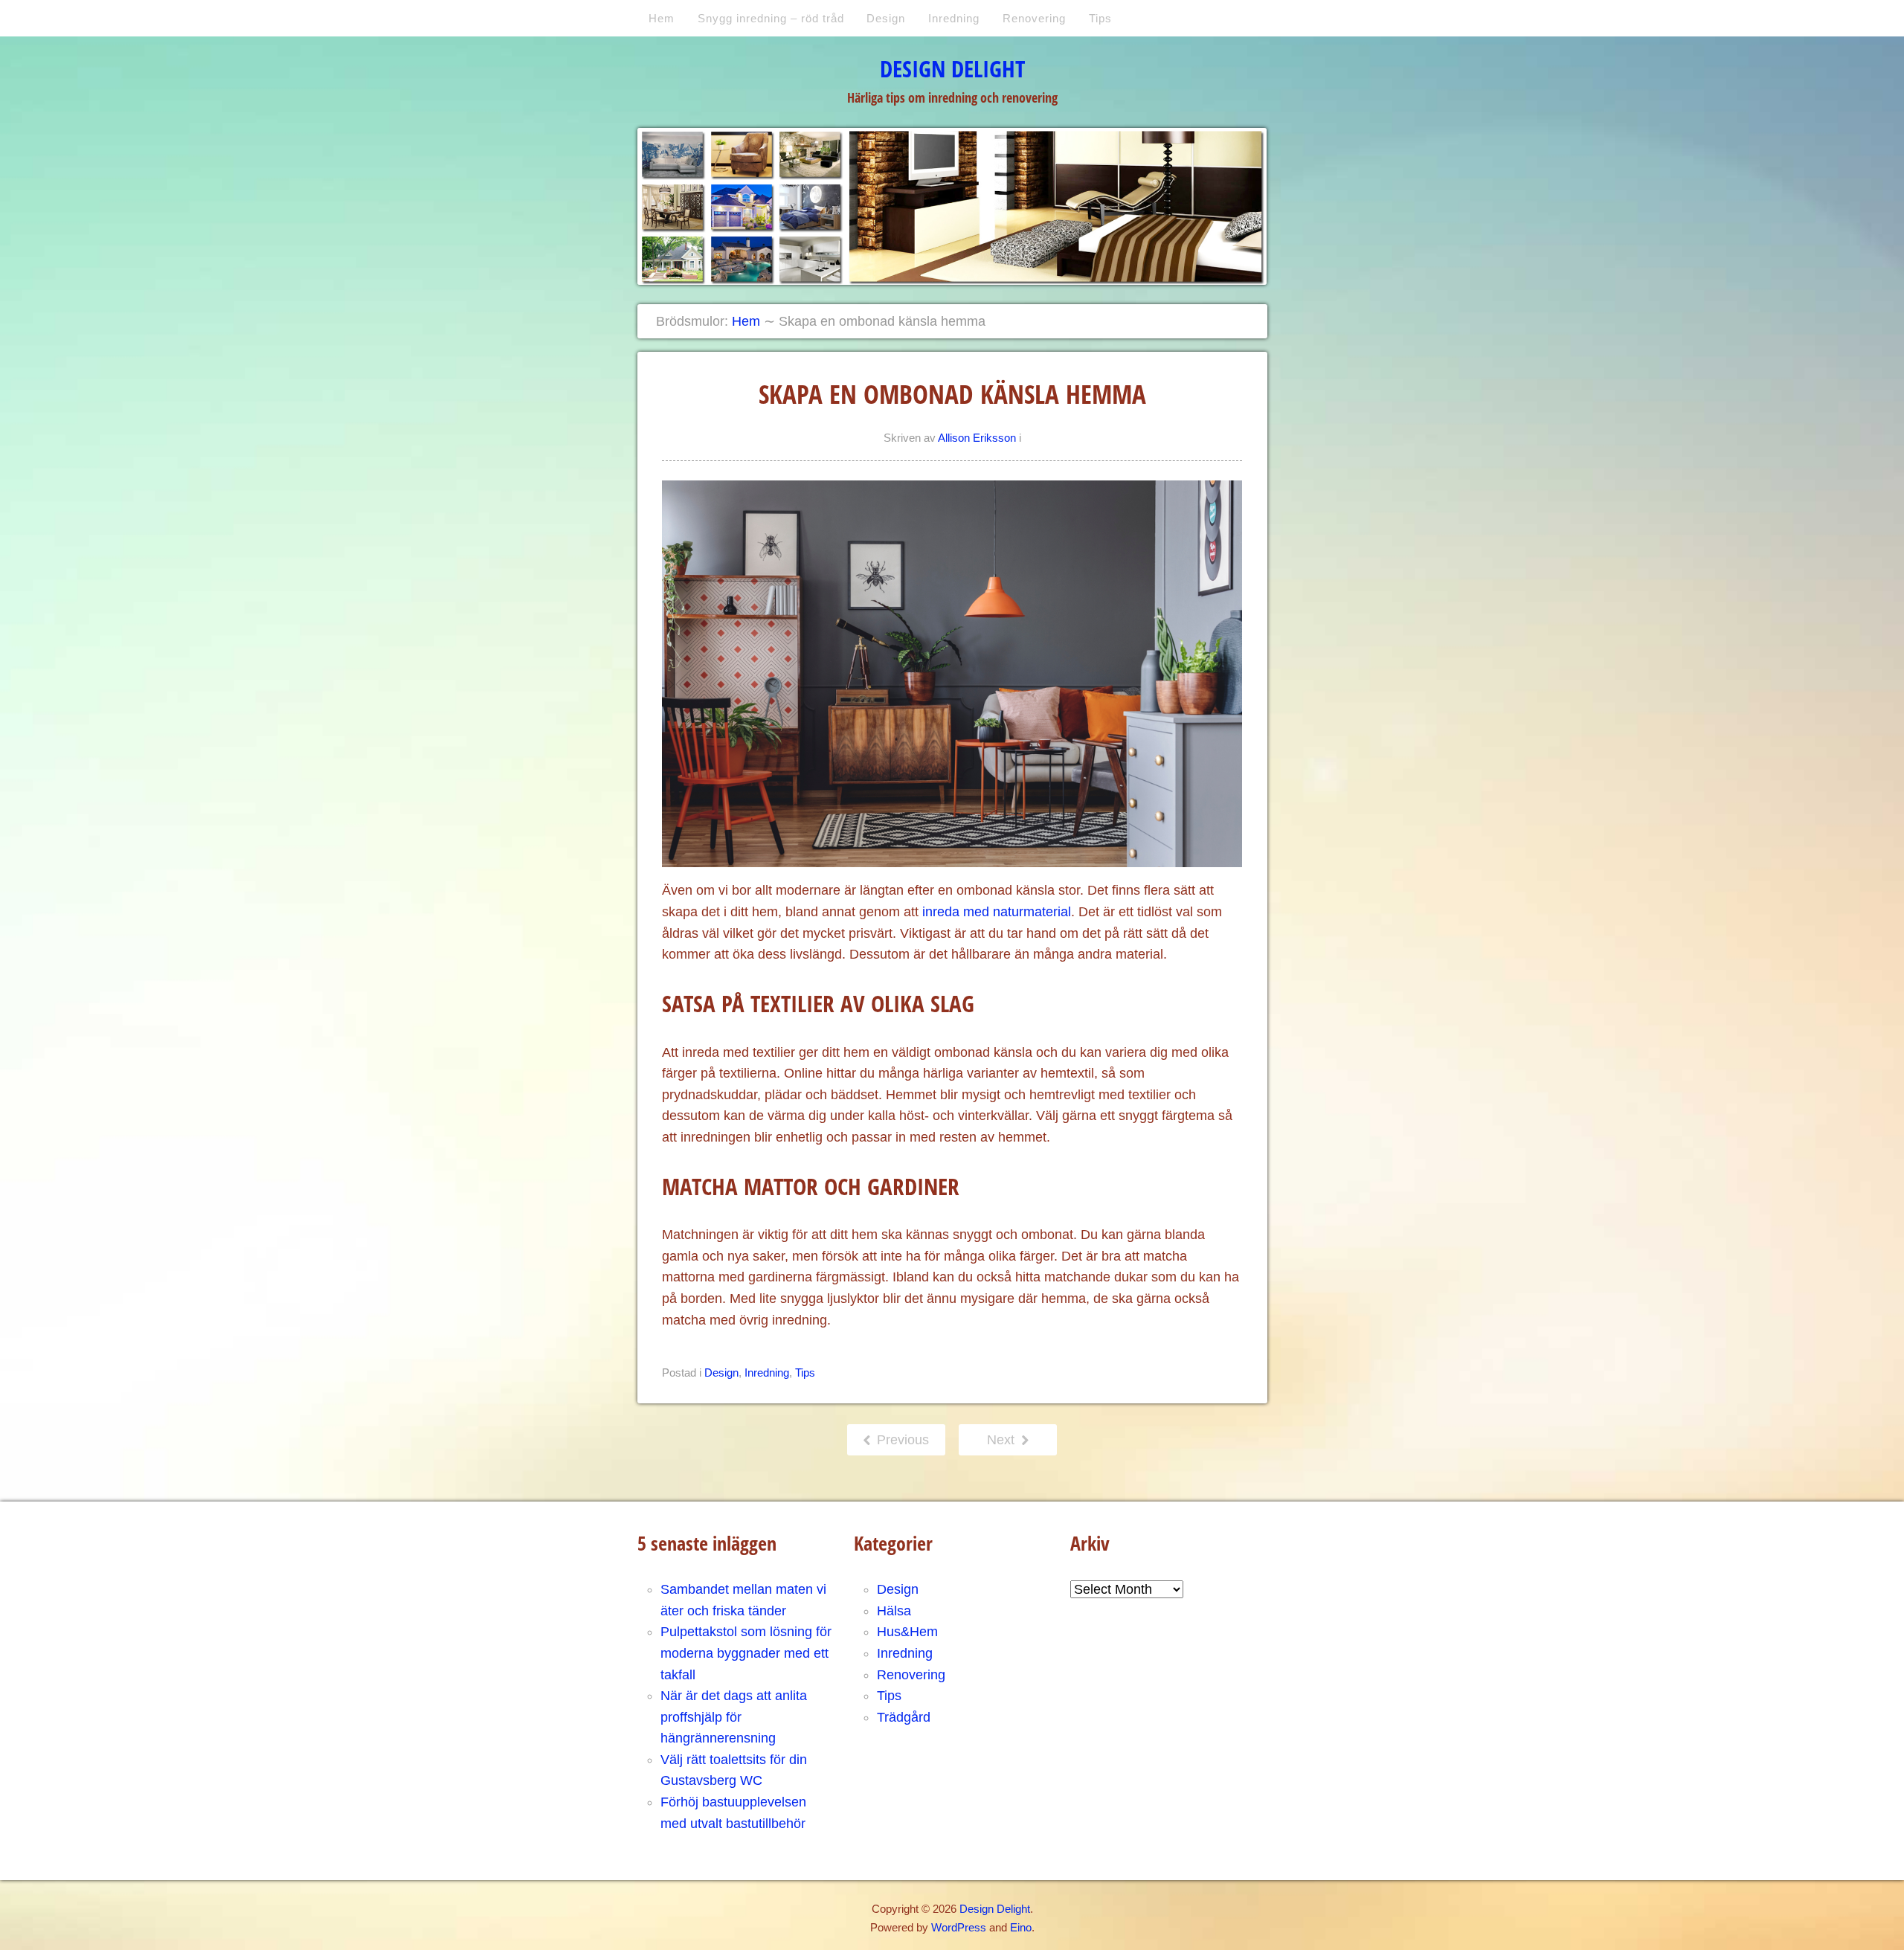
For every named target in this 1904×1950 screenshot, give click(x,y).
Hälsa (894, 1611)
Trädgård (904, 1717)
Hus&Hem (907, 1632)
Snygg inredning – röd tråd (771, 18)
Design (886, 18)
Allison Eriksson (977, 438)
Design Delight (952, 68)
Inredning (954, 18)
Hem (662, 18)
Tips (1100, 18)
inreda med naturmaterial (997, 912)
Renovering (1034, 18)
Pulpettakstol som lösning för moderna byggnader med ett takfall (746, 1653)
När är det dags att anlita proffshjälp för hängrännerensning (734, 1717)
